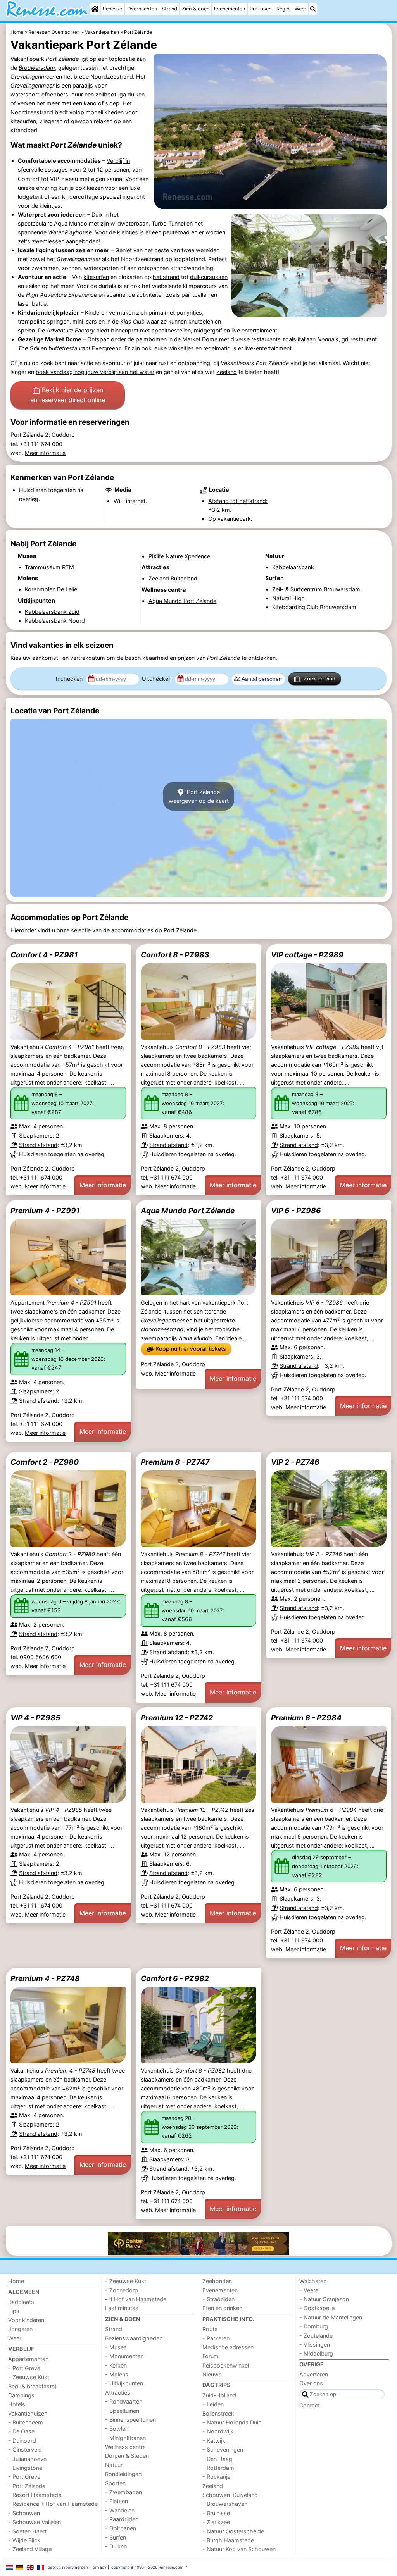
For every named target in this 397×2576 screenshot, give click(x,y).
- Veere (309, 2290)
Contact (310, 2405)
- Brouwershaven (225, 2504)
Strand (169, 9)
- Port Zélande (27, 2486)
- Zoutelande (316, 2336)
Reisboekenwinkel (226, 2365)
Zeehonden (217, 2281)
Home (16, 2281)
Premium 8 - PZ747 (175, 1462)
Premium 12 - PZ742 (177, 1718)
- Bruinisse (216, 2513)
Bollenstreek (218, 2413)
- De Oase (21, 2431)
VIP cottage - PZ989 (307, 955)
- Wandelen (120, 2510)
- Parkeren (216, 2338)
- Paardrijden (122, 2519)
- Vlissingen (315, 2344)
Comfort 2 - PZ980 (45, 1462)
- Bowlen (117, 2429)
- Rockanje (216, 2477)
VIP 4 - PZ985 (35, 1718)
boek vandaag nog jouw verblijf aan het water (95, 372)
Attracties (118, 2393)
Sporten (115, 2483)
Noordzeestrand (32, 112)
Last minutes (122, 2308)
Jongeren (20, 2329)
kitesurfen (23, 121)
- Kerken (116, 2365)
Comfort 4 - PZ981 (44, 955)
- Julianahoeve (27, 2459)
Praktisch (261, 9)
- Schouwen (24, 2513)
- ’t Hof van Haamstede (136, 2299)
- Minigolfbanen (125, 2438)
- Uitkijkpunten (124, 2383)
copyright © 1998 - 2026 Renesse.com (147, 2567)
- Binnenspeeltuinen (130, 2420)
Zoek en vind (319, 678)
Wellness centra (125, 2447)
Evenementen (230, 9)
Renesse (112, 9)
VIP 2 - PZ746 (295, 1462)
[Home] (95, 9)
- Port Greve (24, 2368)
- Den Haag (217, 2459)
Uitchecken (157, 679)
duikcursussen (209, 277)
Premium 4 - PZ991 (45, 1211)
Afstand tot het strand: (238, 501)
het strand (166, 277)
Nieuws (212, 2374)
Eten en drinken (222, 2308)
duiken (136, 94)
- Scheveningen (223, 2449)
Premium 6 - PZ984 (306, 1718)
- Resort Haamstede (35, 2495)
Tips (14, 2311)
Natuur (114, 2465)
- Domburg (314, 2326)
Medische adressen (228, 2347)
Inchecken (70, 679)
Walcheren (313, 2281)
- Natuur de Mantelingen (331, 2317)
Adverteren (314, 2374)
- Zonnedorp (122, 2290)
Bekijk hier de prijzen (68, 395)
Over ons (311, 2383)
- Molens (117, 2374)
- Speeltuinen (122, 2411)
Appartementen (28, 2359)
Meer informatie (45, 453)
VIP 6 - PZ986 (296, 1211)
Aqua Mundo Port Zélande (188, 1211)
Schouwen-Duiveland (230, 2495)
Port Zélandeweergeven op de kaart (199, 796)
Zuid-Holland (219, 2395)
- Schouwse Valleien (35, 2522)
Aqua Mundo (71, 223)
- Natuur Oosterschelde (233, 2531)
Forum (211, 2356)
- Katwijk (214, 2441)
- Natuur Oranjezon (324, 2299)
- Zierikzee (216, 2522)
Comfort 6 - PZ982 (175, 1978)
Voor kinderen (26, 2320)
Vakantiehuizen (28, 2413)
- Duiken (116, 2546)
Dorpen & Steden (127, 2456)
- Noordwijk (218, 2431)
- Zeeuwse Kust (29, 2377)
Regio (283, 9)
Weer (300, 9)
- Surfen (116, 2537)
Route (210, 2329)
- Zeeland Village (30, 2549)
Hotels (17, 2404)
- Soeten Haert (27, 2531)
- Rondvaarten (124, 2401)
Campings (21, 2395)
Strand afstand (38, 1145)
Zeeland (227, 372)
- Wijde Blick (24, 2540)
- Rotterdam (218, 2468)
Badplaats (21, 2302)
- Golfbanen (121, 2528)
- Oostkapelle (317, 2308)
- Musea (116, 2347)
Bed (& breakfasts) (32, 2386)
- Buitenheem (26, 2422)
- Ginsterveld (25, 2449)
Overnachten (142, 9)
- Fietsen (117, 2501)
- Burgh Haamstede (228, 2540)
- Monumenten (124, 2356)
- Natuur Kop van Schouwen (239, 2549)
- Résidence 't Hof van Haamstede (53, 2504)
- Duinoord (22, 2441)
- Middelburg (316, 2353)
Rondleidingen (123, 2474)
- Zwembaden (123, 2492)
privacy (100, 2567)
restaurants (266, 339)
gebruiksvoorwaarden (68, 2567)
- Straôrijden (218, 2299)
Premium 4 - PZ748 (45, 1978)
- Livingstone (25, 2468)
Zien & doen (196, 9)
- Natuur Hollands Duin (232, 2422)
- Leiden (213, 2404)
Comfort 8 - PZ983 (175, 955)
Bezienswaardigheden (134, 2338)
